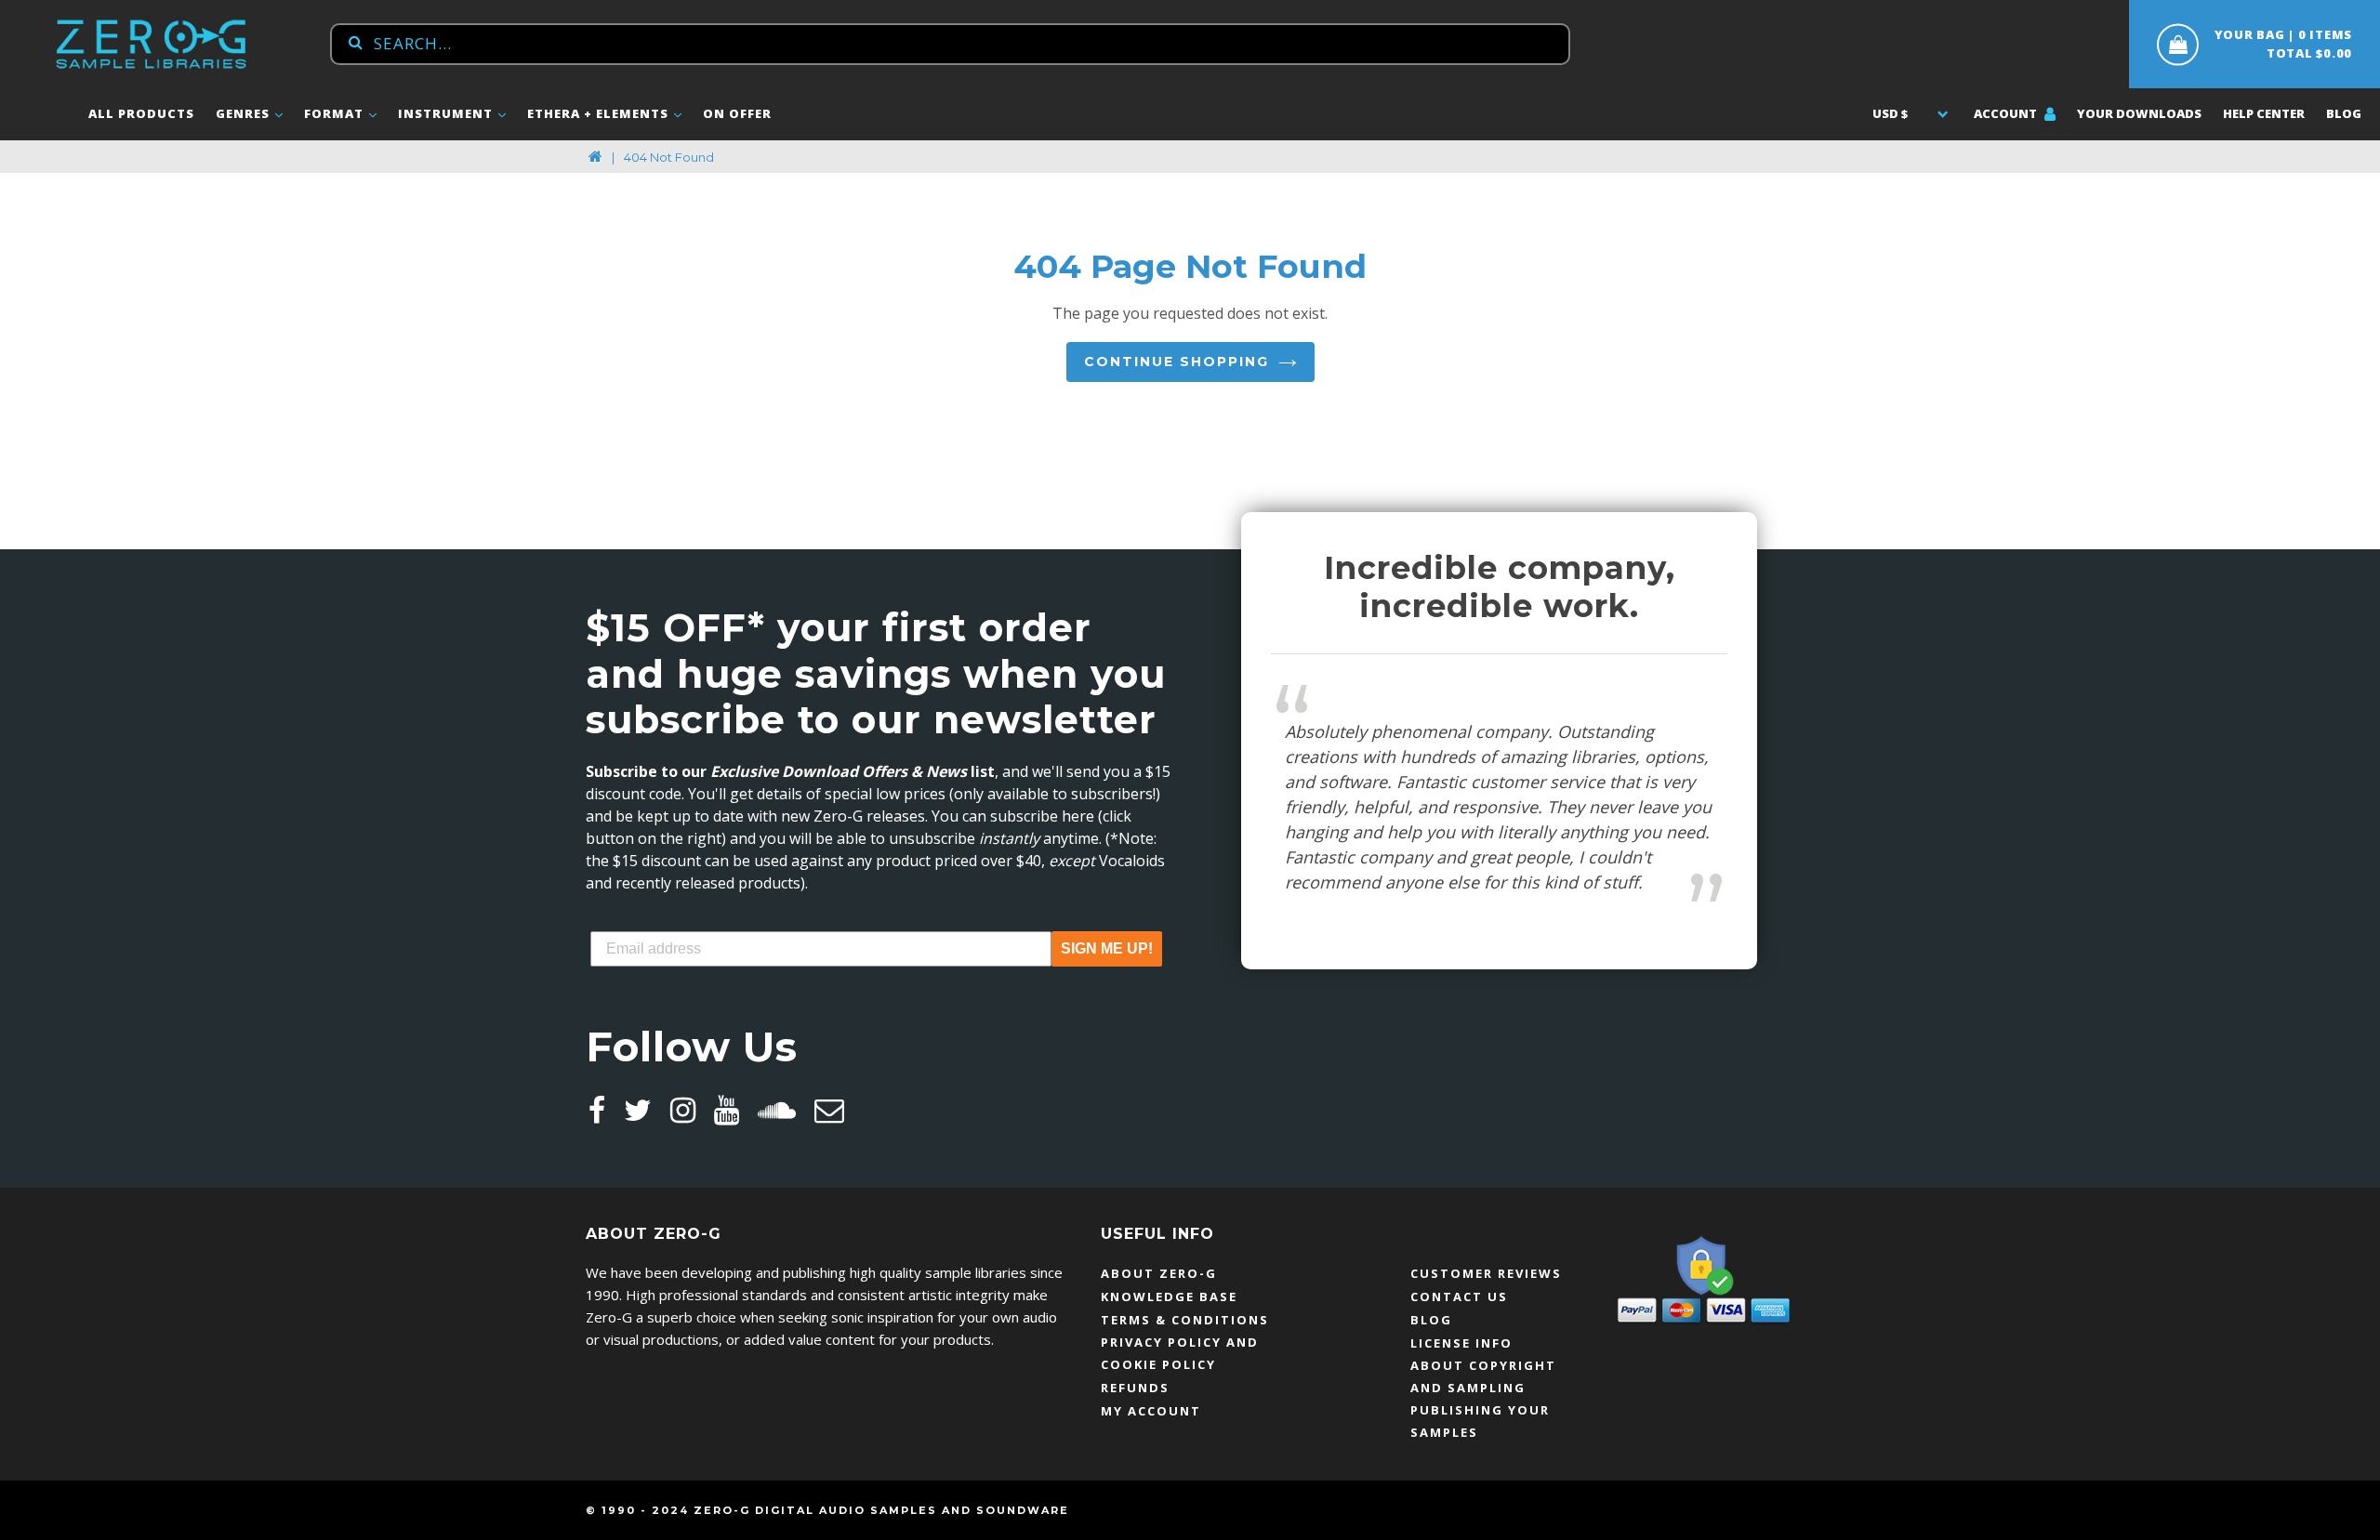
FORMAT (336, 113)
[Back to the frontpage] (595, 157)
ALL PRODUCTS (141, 113)
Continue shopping (1177, 362)
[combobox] (950, 44)
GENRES (245, 113)
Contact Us (1459, 1296)
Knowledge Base (1169, 1296)
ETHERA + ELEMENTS (600, 113)
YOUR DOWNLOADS (2139, 113)
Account (2007, 113)
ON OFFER (737, 113)
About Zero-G (1159, 1273)
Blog (2344, 113)
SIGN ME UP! (1107, 948)
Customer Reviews (1486, 1273)
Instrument (447, 113)
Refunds (1135, 1388)
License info (1461, 1343)
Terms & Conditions (1185, 1320)
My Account (1151, 1411)
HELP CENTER (2264, 113)
